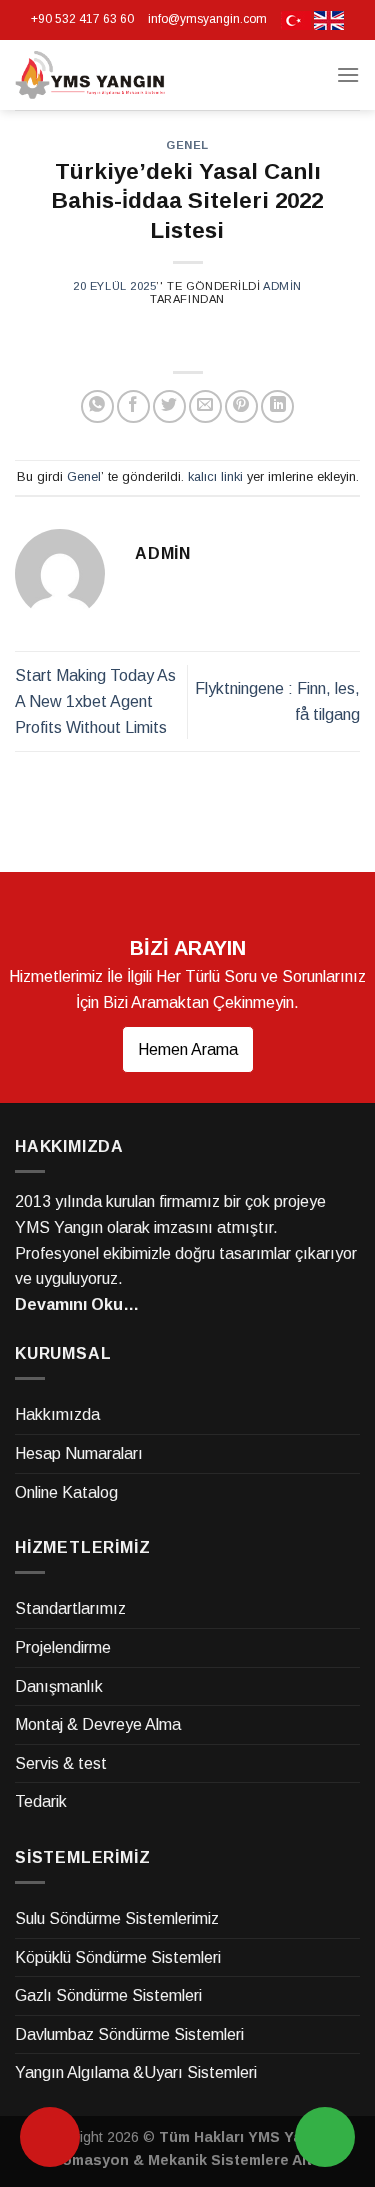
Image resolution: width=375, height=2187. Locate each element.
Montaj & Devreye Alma (98, 1724)
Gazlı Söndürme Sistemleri (108, 1995)
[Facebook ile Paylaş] (133, 406)
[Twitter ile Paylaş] (169, 406)
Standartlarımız (70, 1608)
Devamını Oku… (77, 1304)
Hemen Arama (188, 1049)
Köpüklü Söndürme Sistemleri (118, 1957)
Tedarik (41, 1801)
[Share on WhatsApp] (97, 406)
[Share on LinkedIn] (277, 406)
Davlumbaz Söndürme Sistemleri (129, 2034)
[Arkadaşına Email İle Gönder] (205, 406)
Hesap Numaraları (79, 1453)
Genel (187, 145)
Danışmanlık (59, 1686)
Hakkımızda (57, 1414)
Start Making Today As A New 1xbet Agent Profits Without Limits (95, 701)
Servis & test (61, 1763)
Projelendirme (63, 1647)
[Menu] (348, 74)
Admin (282, 286)
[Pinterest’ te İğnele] (241, 406)
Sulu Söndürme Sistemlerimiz (117, 1918)
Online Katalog (66, 1492)
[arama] (50, 2137)
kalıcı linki (215, 476)
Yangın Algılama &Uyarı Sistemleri (136, 2072)
